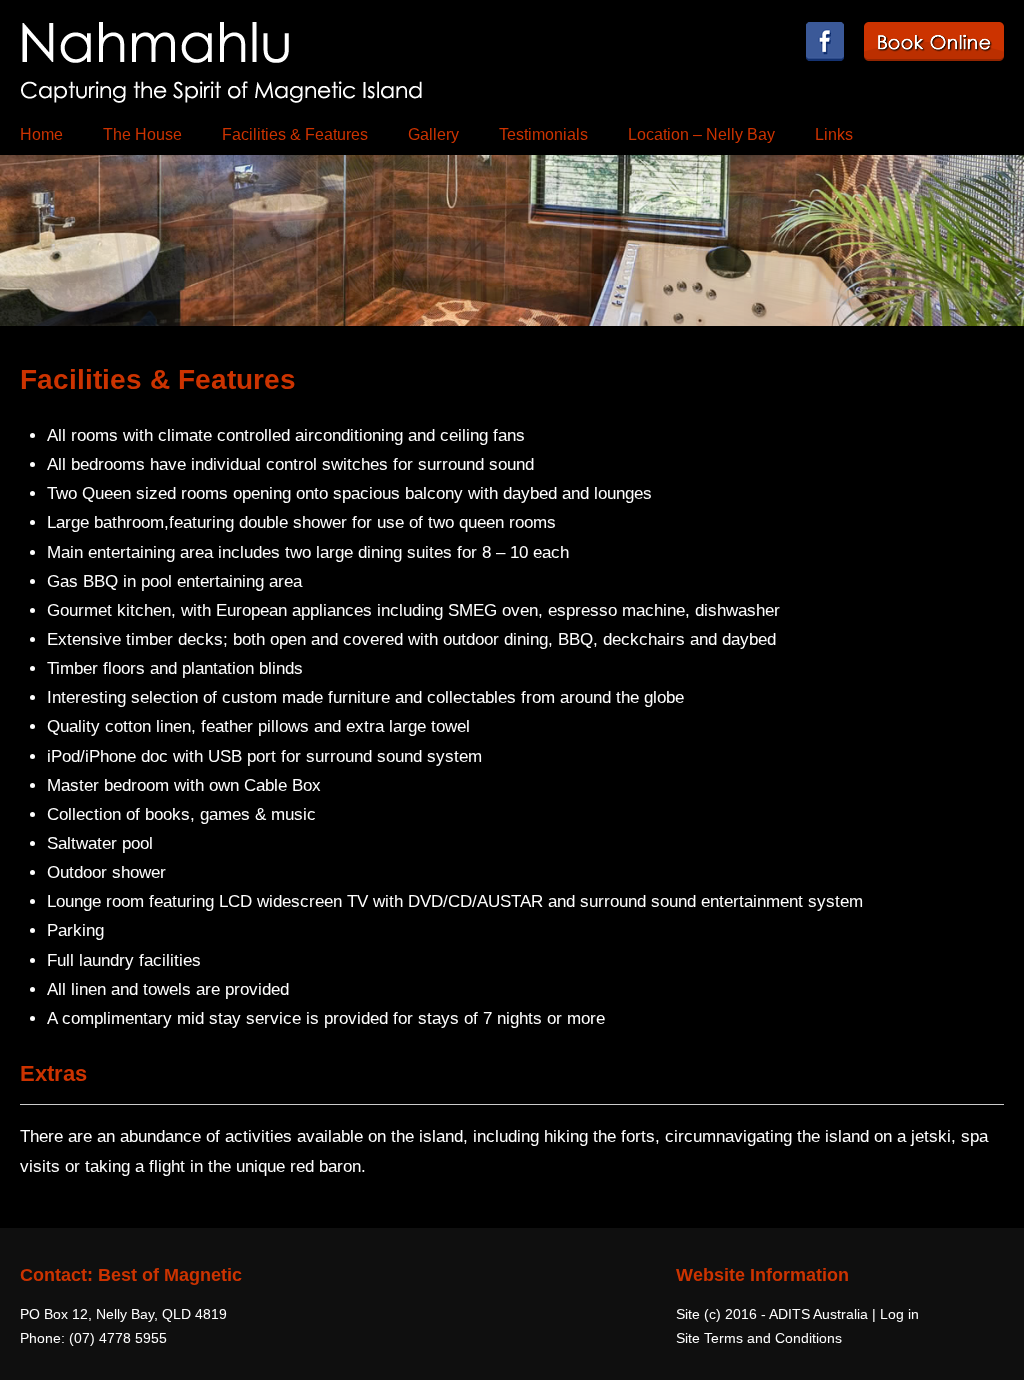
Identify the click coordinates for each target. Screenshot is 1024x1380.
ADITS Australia (818, 1314)
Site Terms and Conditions (759, 1338)
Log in (899, 1314)
